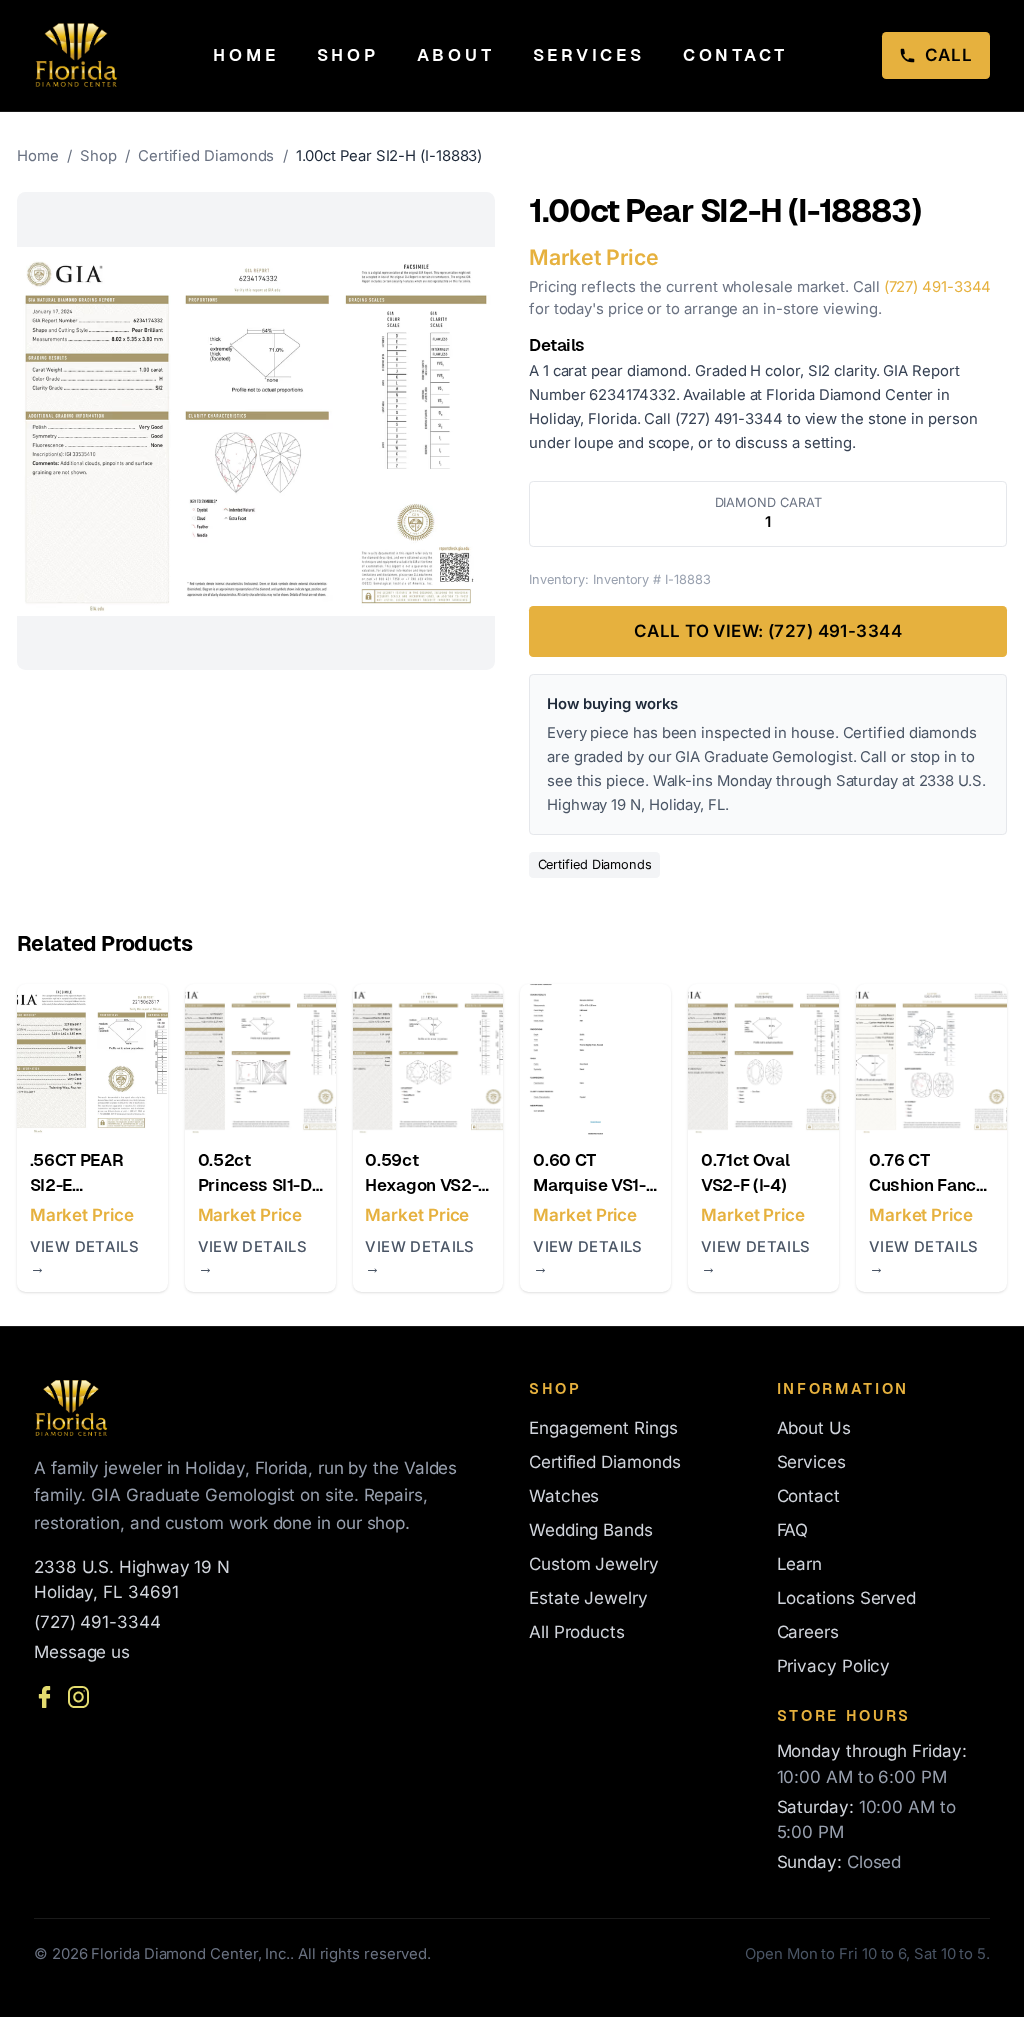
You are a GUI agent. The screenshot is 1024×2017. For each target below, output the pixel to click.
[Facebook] (44, 1696)
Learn (800, 1564)
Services (589, 55)
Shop (348, 55)
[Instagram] (78, 1696)
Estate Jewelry (588, 1598)
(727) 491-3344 (938, 287)
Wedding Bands (591, 1530)
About (456, 55)
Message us (82, 1652)
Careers (808, 1632)
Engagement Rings (603, 1428)
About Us (814, 1428)
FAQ (793, 1530)
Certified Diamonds (208, 156)
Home (245, 55)
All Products (577, 1632)
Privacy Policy (834, 1666)
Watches (564, 1496)
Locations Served (847, 1598)
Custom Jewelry (594, 1564)
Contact (735, 55)
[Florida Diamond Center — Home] (76, 55)
